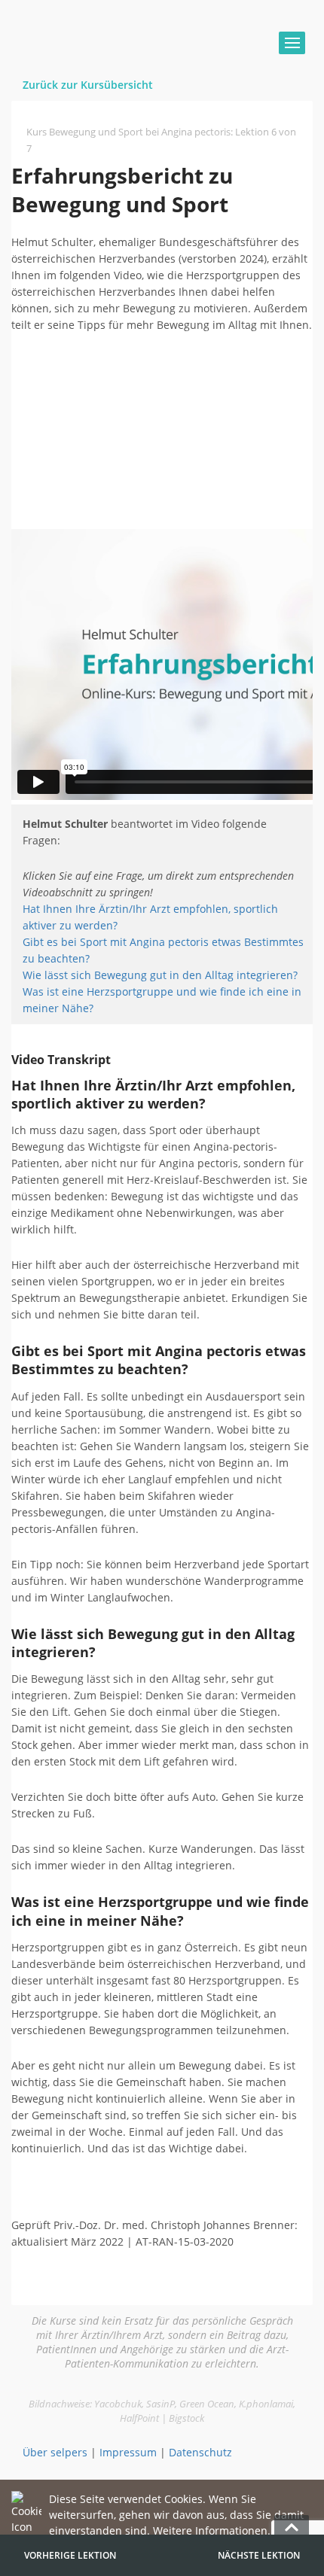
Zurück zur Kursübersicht (88, 85)
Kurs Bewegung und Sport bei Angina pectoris (128, 132)
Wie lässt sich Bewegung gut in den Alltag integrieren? (160, 975)
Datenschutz (200, 2452)
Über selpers (55, 2452)
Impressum (128, 2452)
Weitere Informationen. (212, 2530)
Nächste (259, 2555)
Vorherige (70, 2555)
